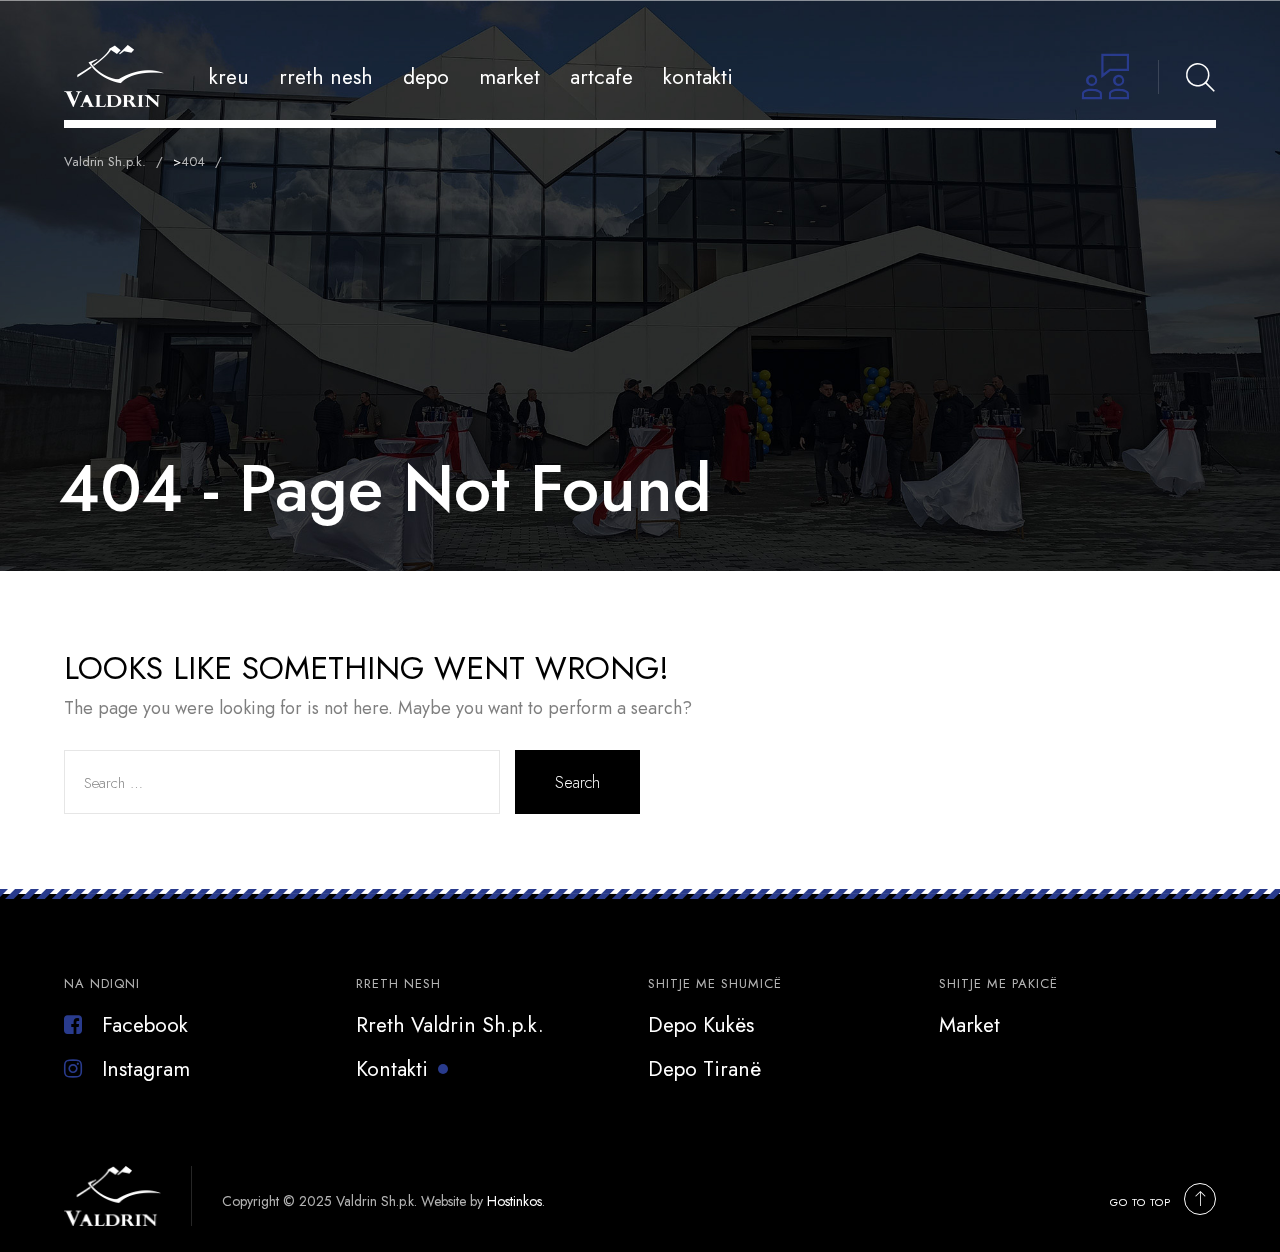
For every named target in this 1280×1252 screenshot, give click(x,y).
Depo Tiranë (704, 1069)
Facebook (145, 1025)
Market (509, 76)
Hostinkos (514, 1201)
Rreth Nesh (326, 76)
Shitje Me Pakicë (998, 983)
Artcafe (601, 76)
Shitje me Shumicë (715, 983)
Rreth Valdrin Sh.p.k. (450, 1025)
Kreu (229, 76)
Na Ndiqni (102, 983)
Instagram (146, 1069)
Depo (426, 76)
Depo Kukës (701, 1025)
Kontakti (698, 76)
